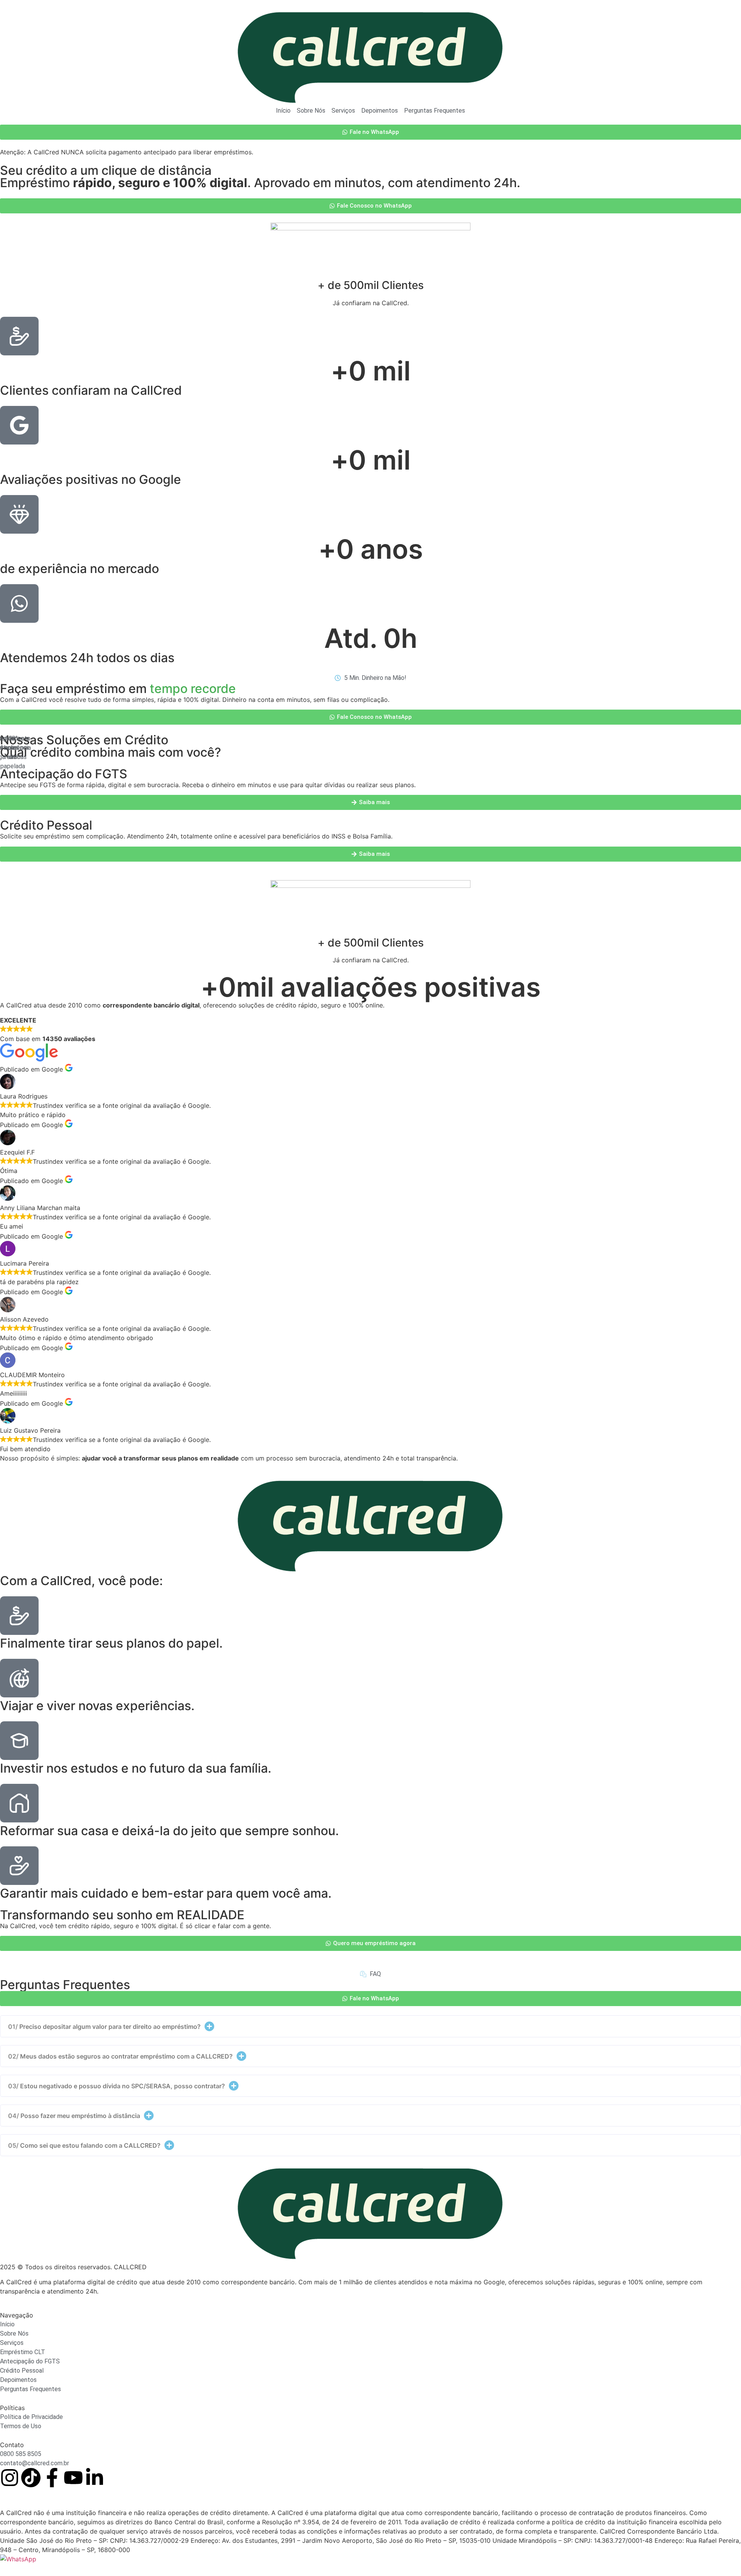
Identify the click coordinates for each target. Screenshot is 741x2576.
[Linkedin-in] (95, 2478)
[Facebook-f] (52, 2478)
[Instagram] (10, 2478)
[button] (370, 2026)
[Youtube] (73, 2478)
